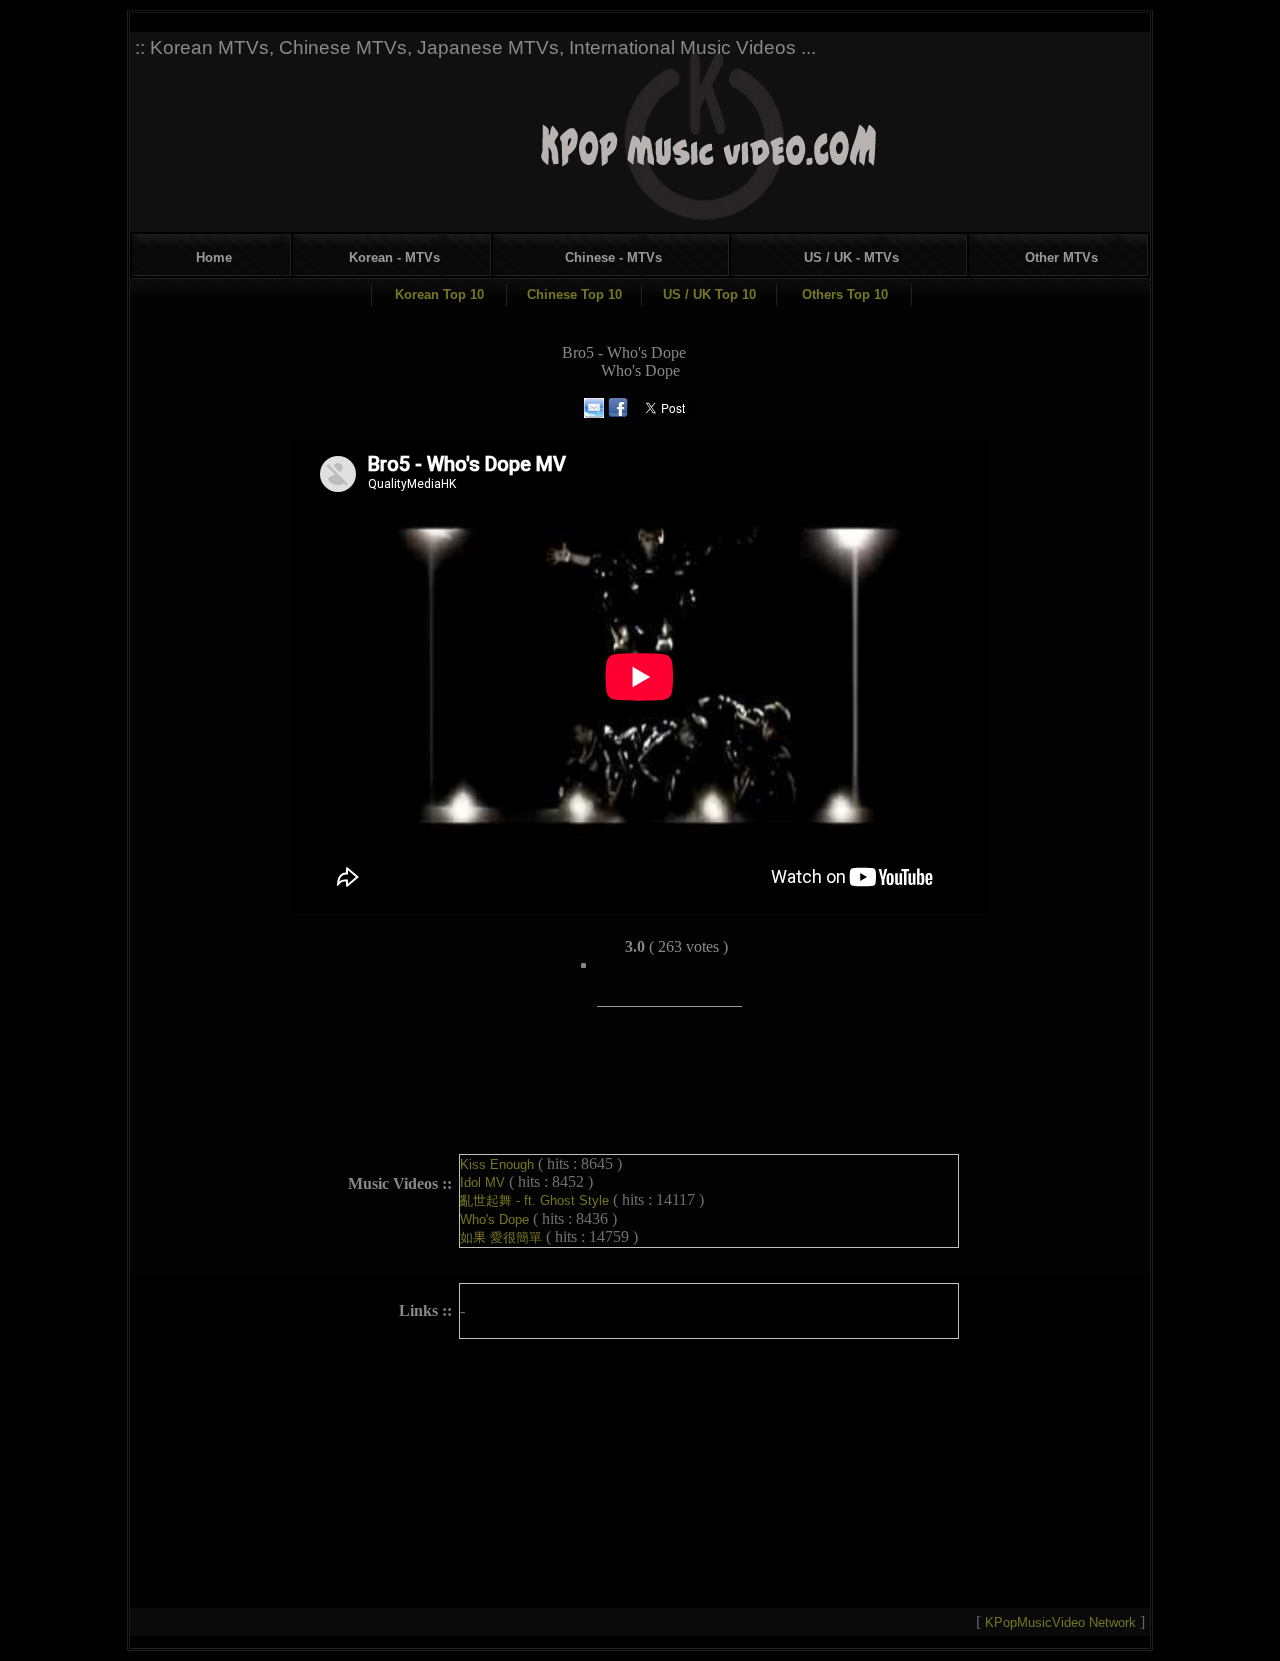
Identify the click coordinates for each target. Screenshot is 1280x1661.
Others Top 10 (845, 294)
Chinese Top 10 (574, 294)
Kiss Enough (499, 1164)
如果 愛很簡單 (503, 1237)
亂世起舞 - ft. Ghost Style (536, 1200)
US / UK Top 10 (709, 294)
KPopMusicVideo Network (1062, 1622)
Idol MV (484, 1182)
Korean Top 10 (439, 294)
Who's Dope (496, 1219)
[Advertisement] (766, 128)
